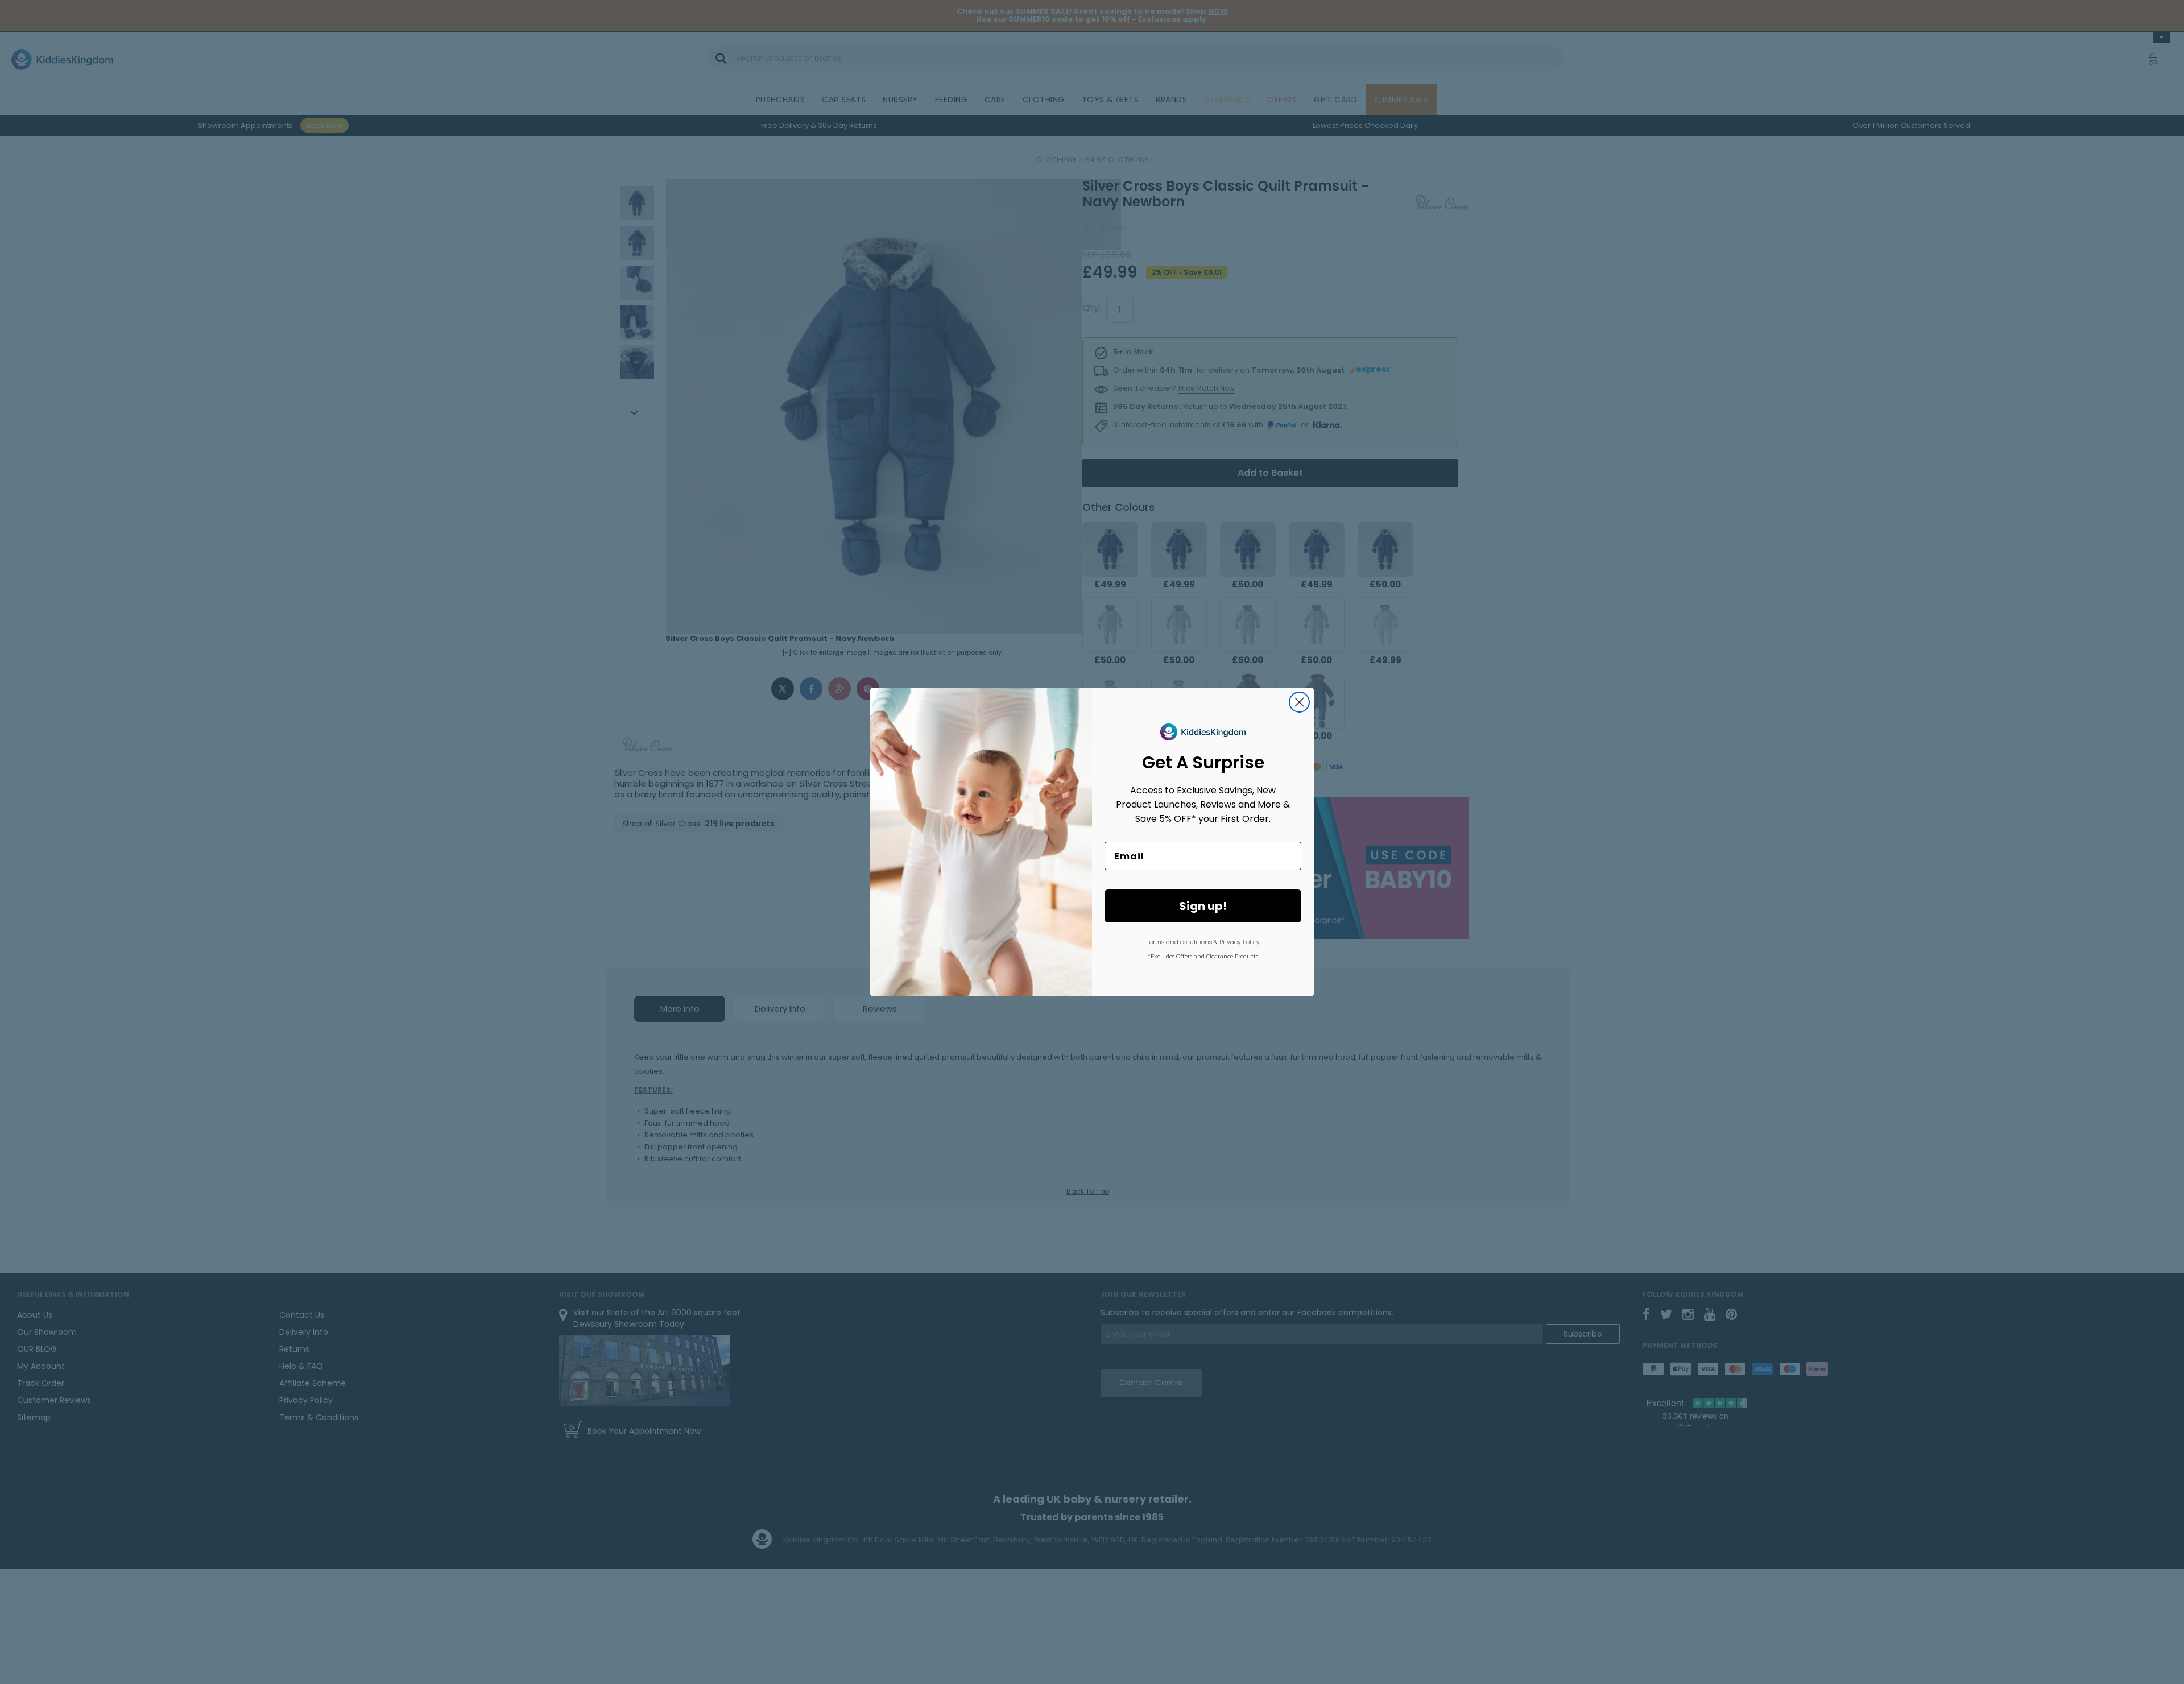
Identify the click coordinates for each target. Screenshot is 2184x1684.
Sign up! (1203, 906)
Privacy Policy (1240, 942)
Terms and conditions (1179, 942)
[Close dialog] (1299, 702)
